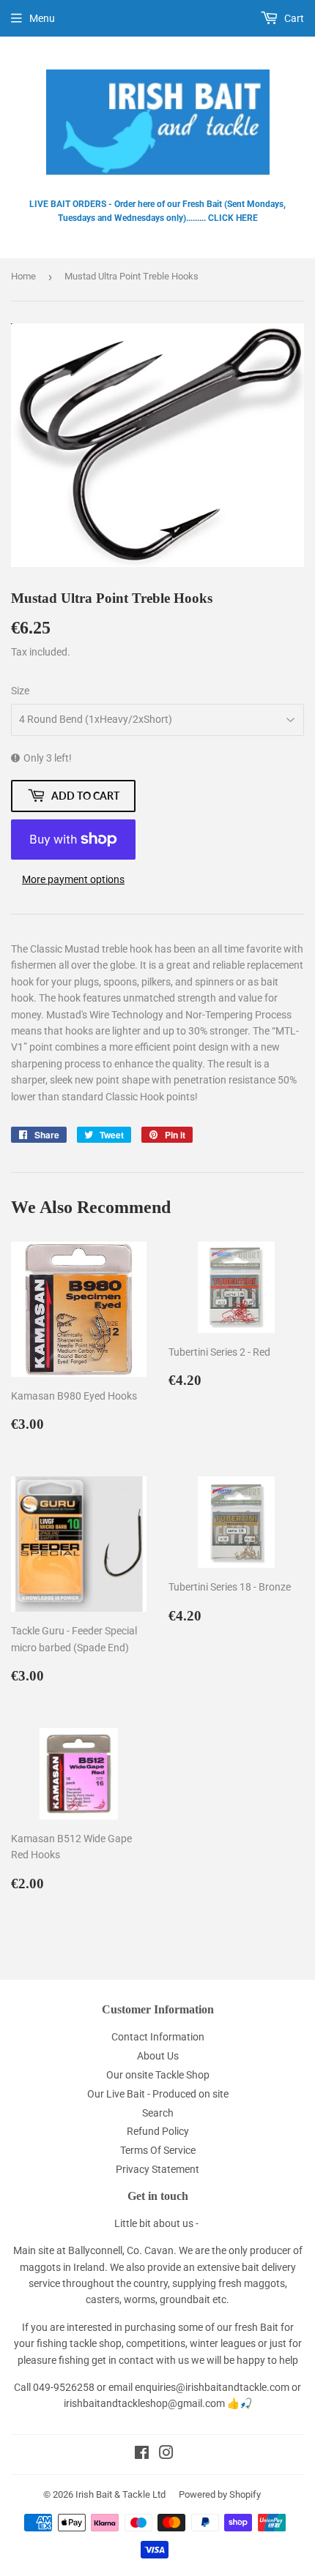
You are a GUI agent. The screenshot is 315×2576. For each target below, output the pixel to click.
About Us (158, 2056)
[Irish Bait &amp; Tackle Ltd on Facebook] (142, 2455)
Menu (42, 18)
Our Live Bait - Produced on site (158, 2094)
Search (158, 2113)
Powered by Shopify (220, 2494)
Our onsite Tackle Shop (158, 2075)
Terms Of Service (158, 2150)
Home (23, 276)
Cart (293, 18)
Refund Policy (158, 2131)
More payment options (73, 879)
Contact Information (158, 2037)
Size (20, 691)
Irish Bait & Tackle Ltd (121, 2494)
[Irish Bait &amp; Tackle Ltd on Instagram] (166, 2455)
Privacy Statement (157, 2169)
